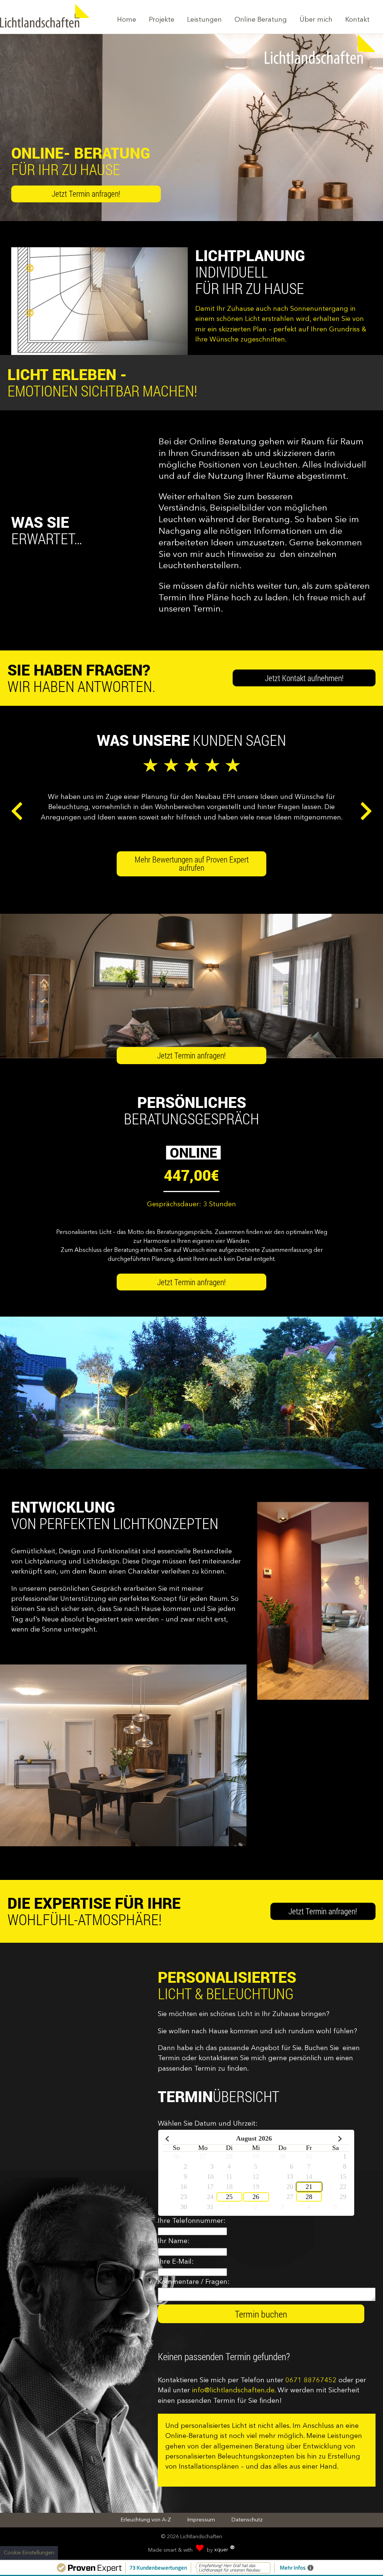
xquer (225, 2550)
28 (309, 2197)
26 (256, 2197)
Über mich (316, 20)
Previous (17, 811)
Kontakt (357, 20)
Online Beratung (261, 20)
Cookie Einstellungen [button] (29, 2553)
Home (127, 20)
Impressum (201, 2520)
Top (375, 2549)
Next (366, 811)
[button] (191, 864)
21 (309, 2187)
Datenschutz (247, 2520)
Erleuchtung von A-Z (146, 2520)
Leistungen (204, 20)
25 (229, 2197)
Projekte (162, 20)
